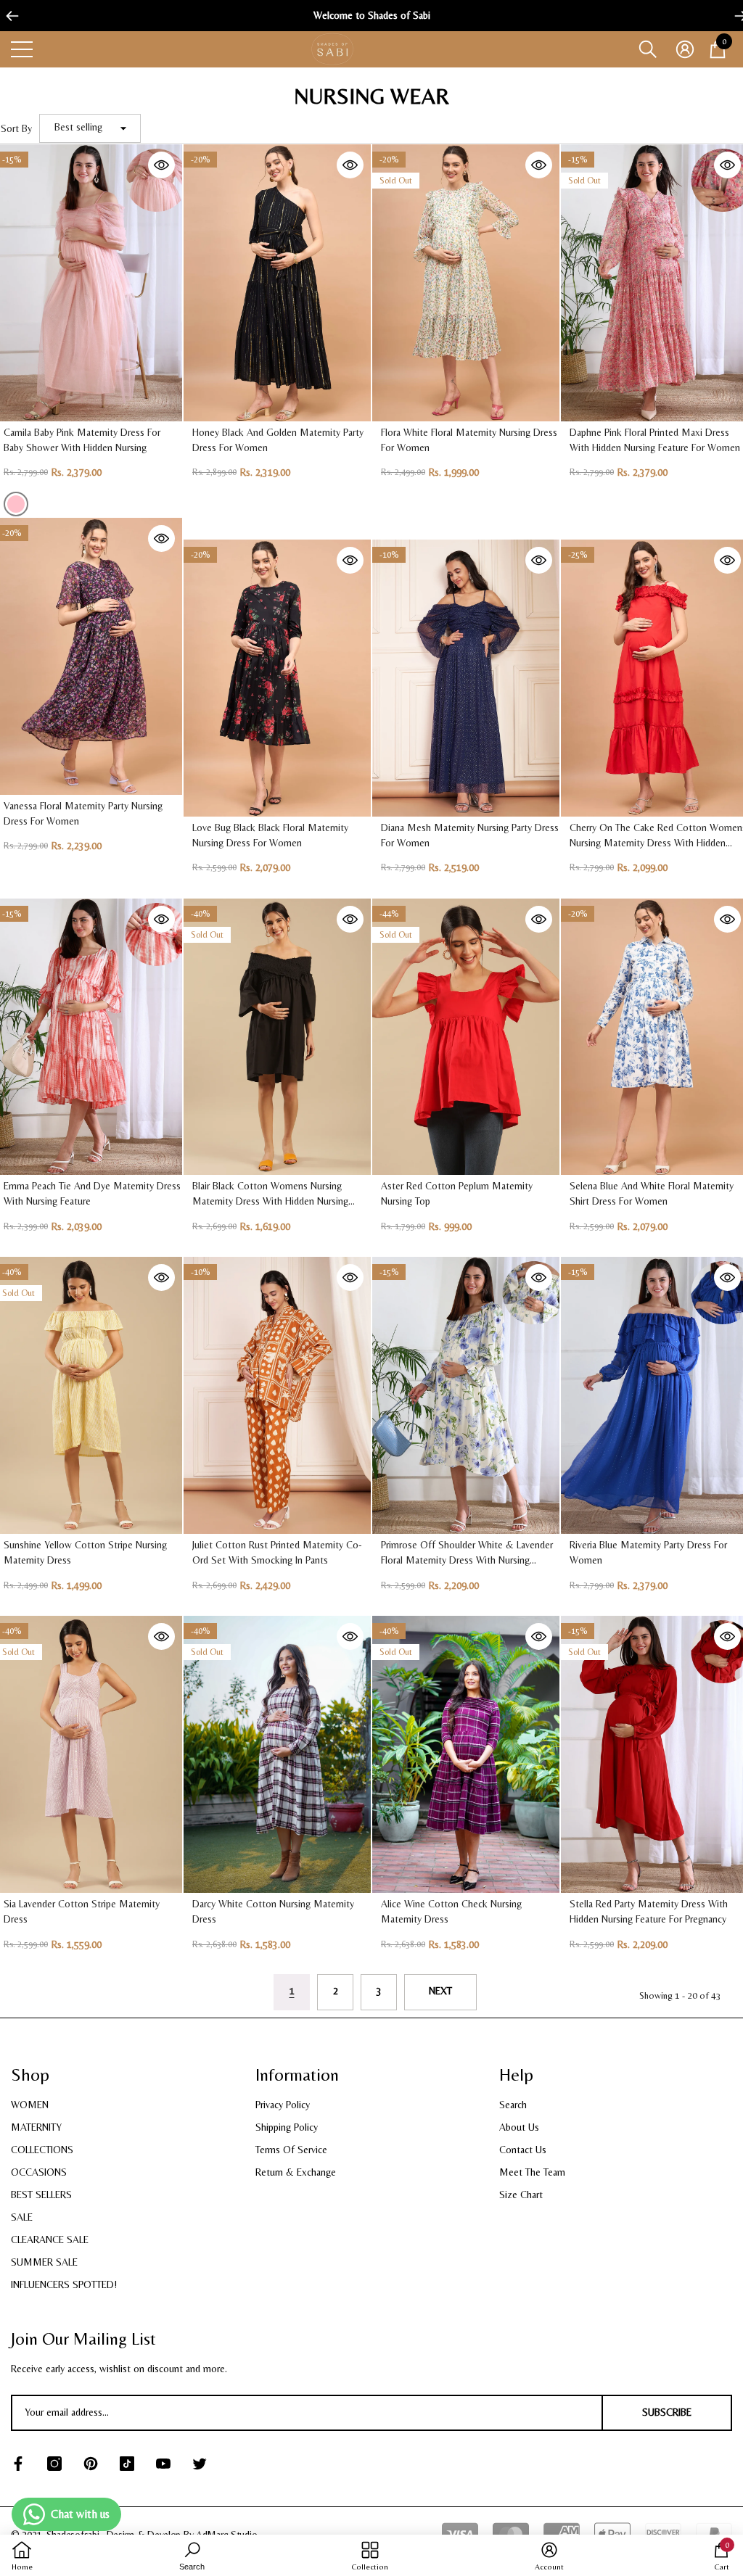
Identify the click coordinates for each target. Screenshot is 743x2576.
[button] (648, 49)
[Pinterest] (91, 2464)
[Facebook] (18, 2464)
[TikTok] (127, 2464)
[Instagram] (54, 2464)
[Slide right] (736, 16)
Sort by (16, 128)
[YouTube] (163, 2464)
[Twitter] (200, 2464)
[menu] (22, 49)
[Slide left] (7, 16)
